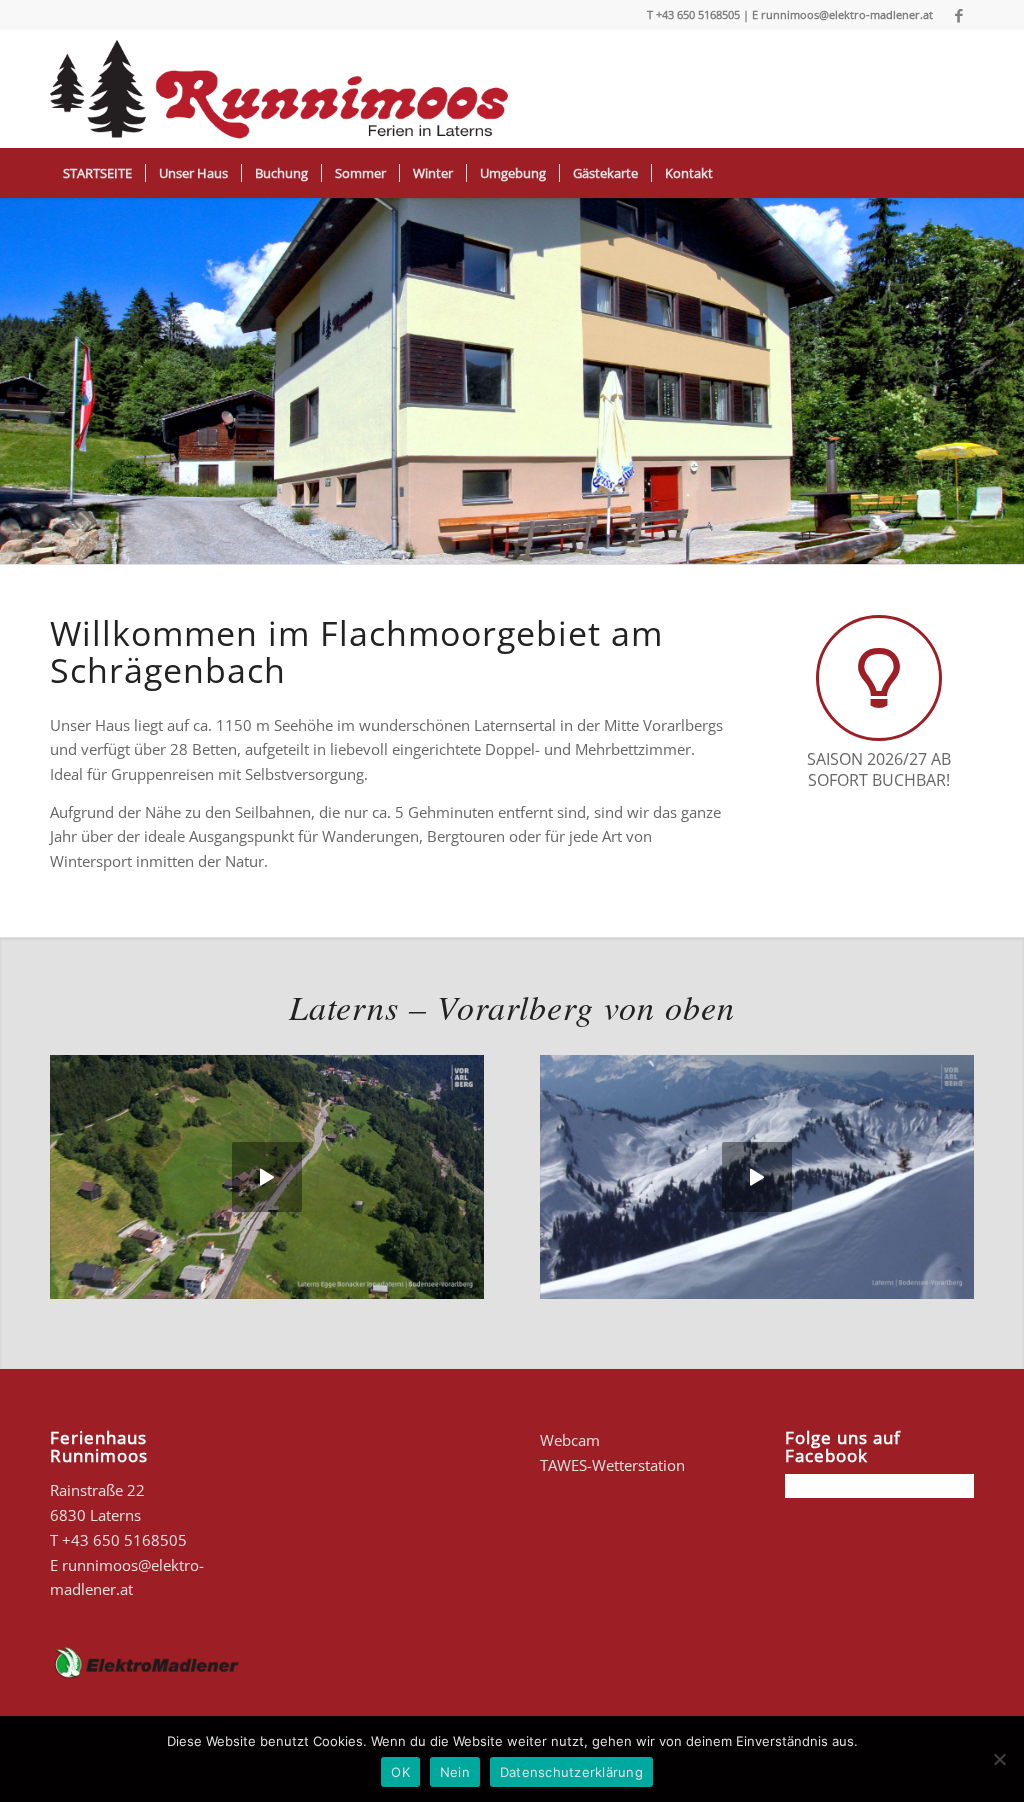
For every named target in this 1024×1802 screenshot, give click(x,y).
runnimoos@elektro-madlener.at (847, 14)
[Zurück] (17, 381)
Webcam (570, 1440)
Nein (455, 1772)
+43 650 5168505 (698, 14)
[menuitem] (97, 173)
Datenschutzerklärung (571, 1772)
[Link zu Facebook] (959, 15)
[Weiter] (1006, 381)
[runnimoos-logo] (280, 89)
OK (400, 1772)
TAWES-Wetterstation (612, 1465)
